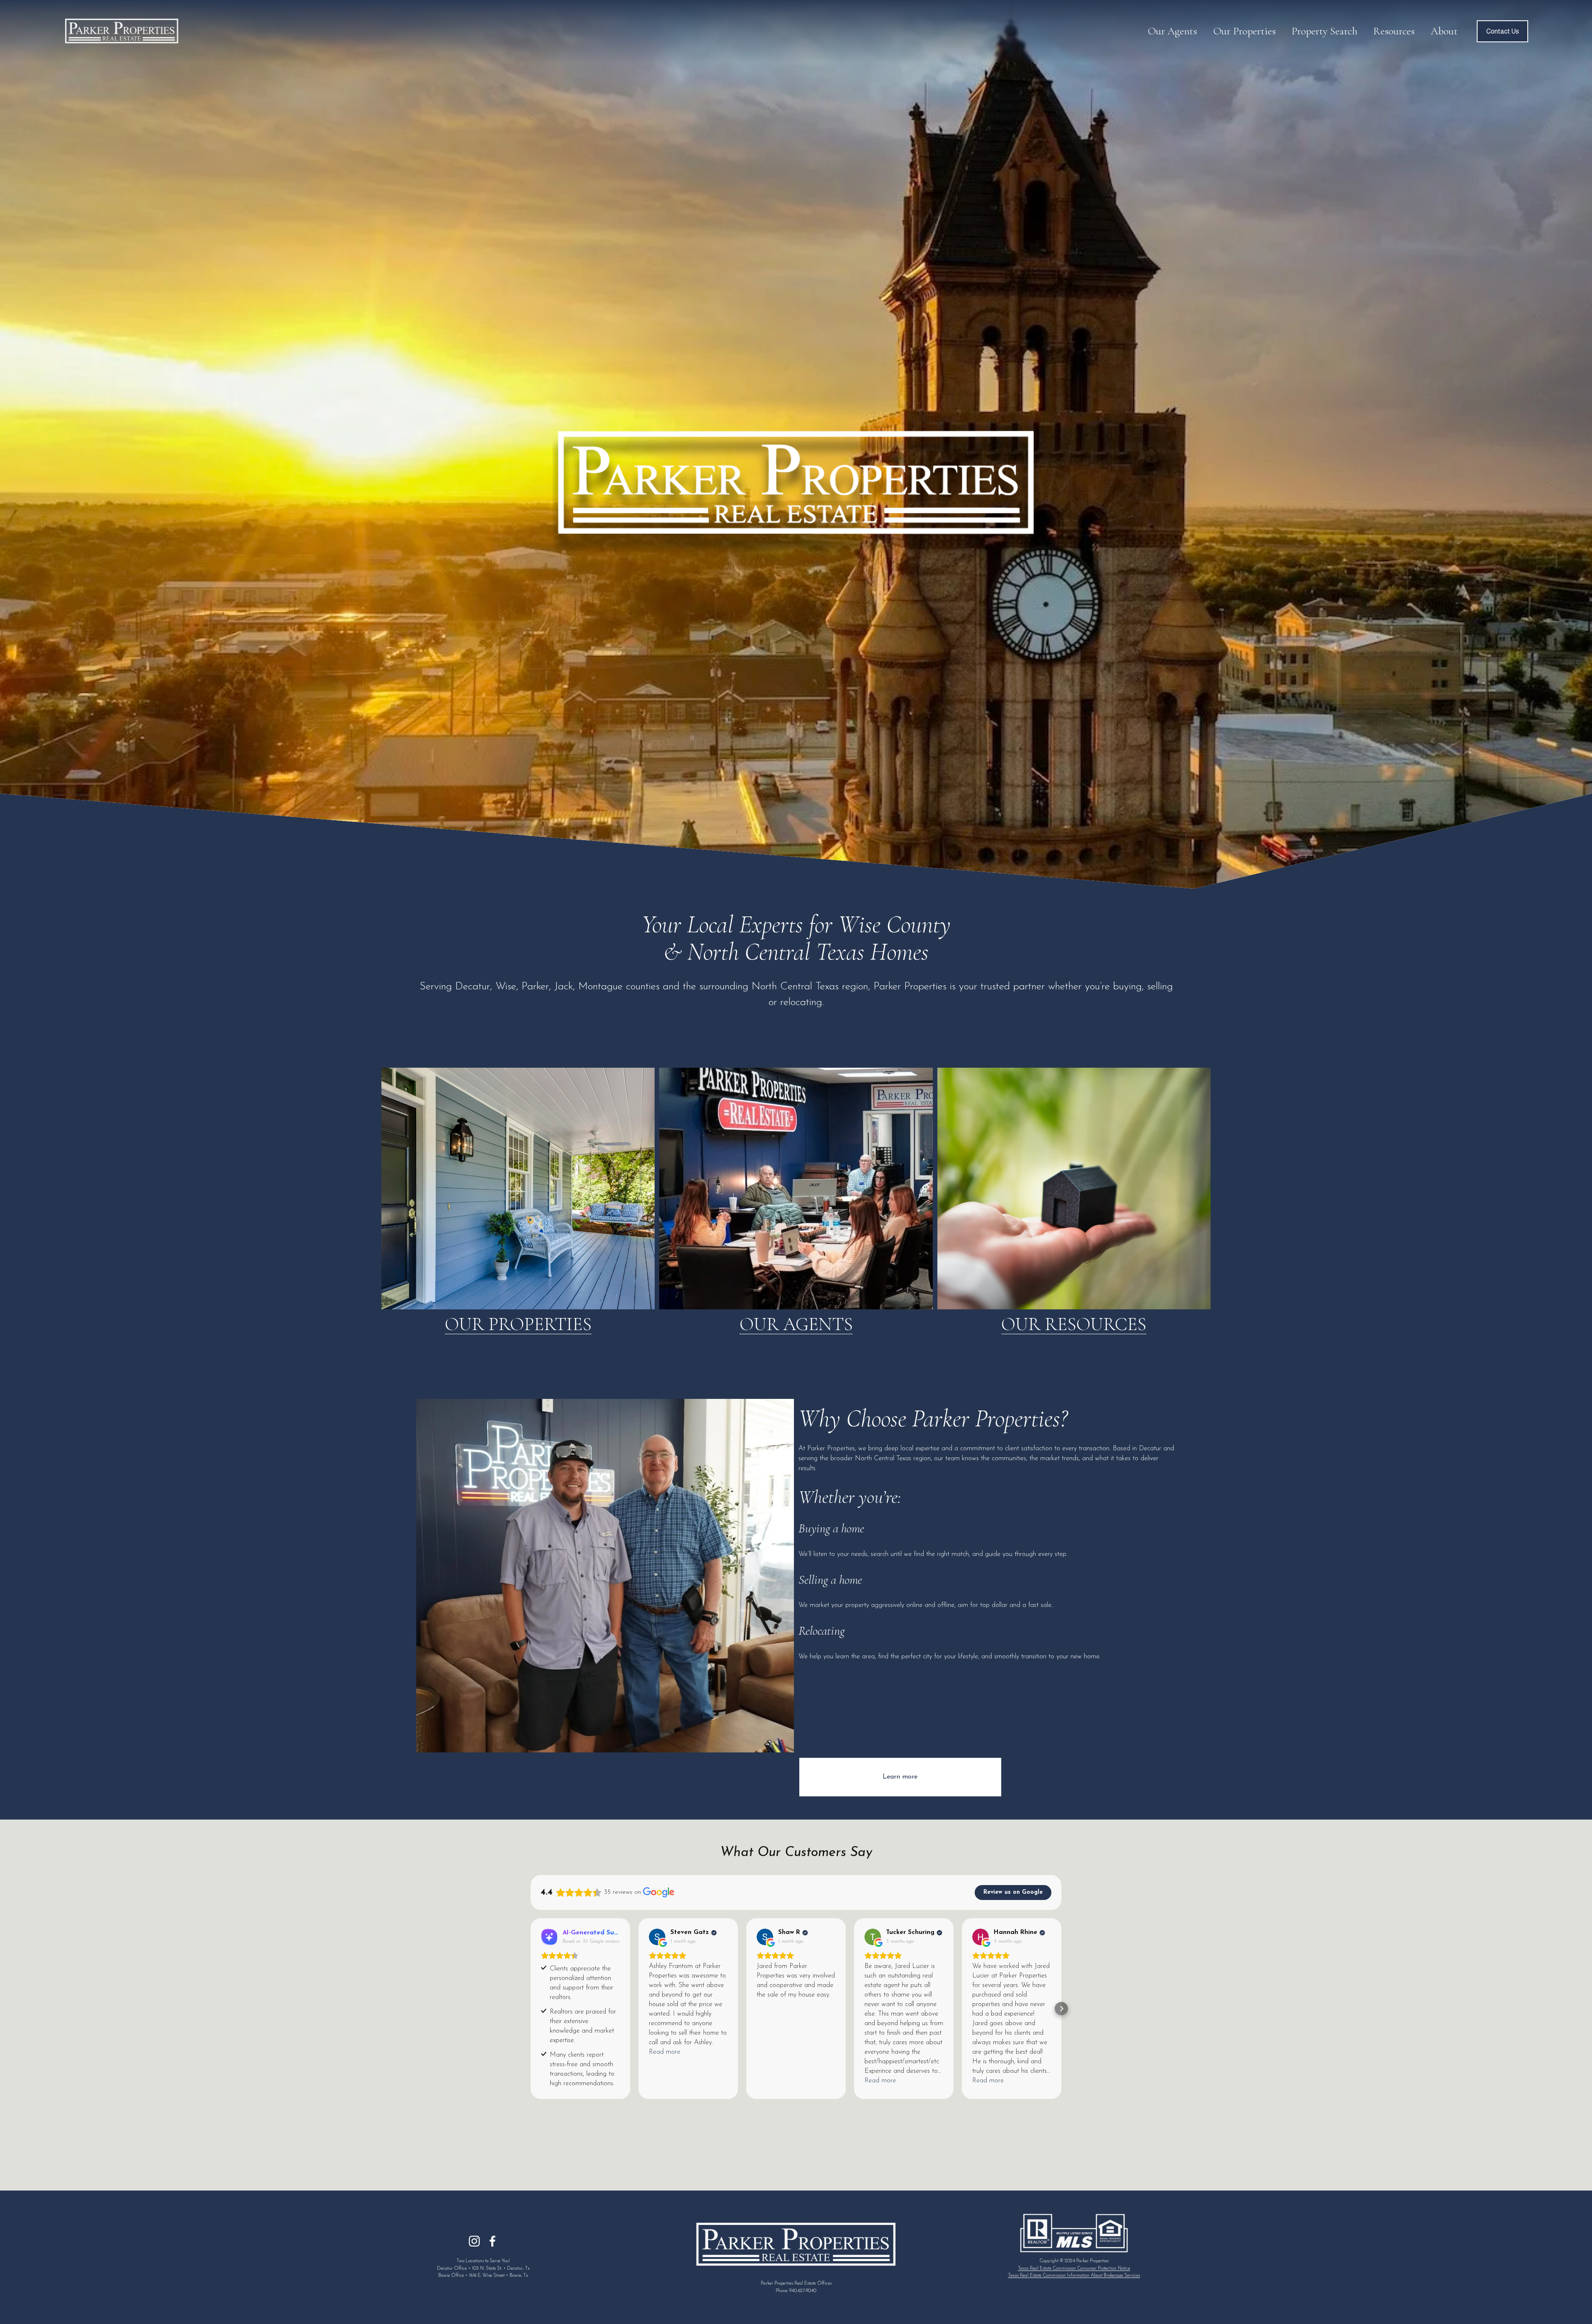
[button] (531, 2009)
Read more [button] (665, 2052)
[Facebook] (493, 2241)
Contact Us (1503, 31)
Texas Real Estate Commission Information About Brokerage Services (1074, 2276)
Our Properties (1244, 31)
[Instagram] (474, 2241)
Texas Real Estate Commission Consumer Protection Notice (1074, 2268)
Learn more (900, 1777)
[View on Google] (657, 1937)
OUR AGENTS (796, 1324)
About (1444, 31)
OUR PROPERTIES (518, 1324)
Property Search (1324, 31)
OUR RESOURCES (1074, 1324)
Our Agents (1172, 31)
